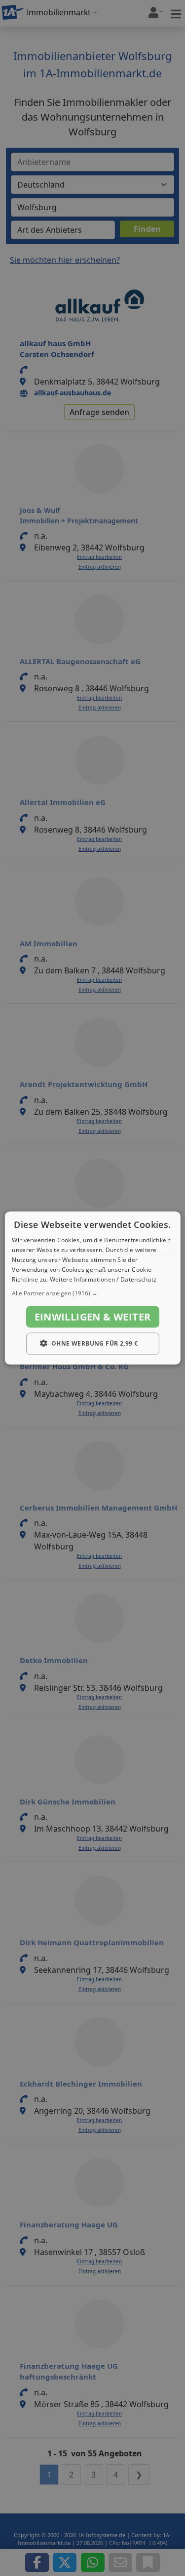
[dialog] (92, 1288)
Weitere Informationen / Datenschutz (103, 1279)
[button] (92, 1293)
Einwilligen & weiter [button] (93, 1317)
